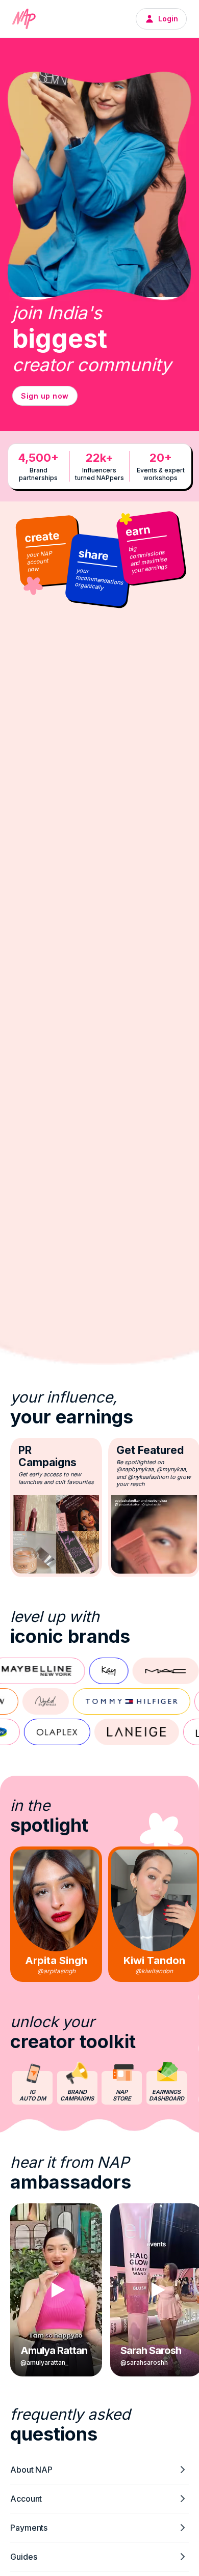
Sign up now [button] (45, 396)
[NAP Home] (24, 19)
